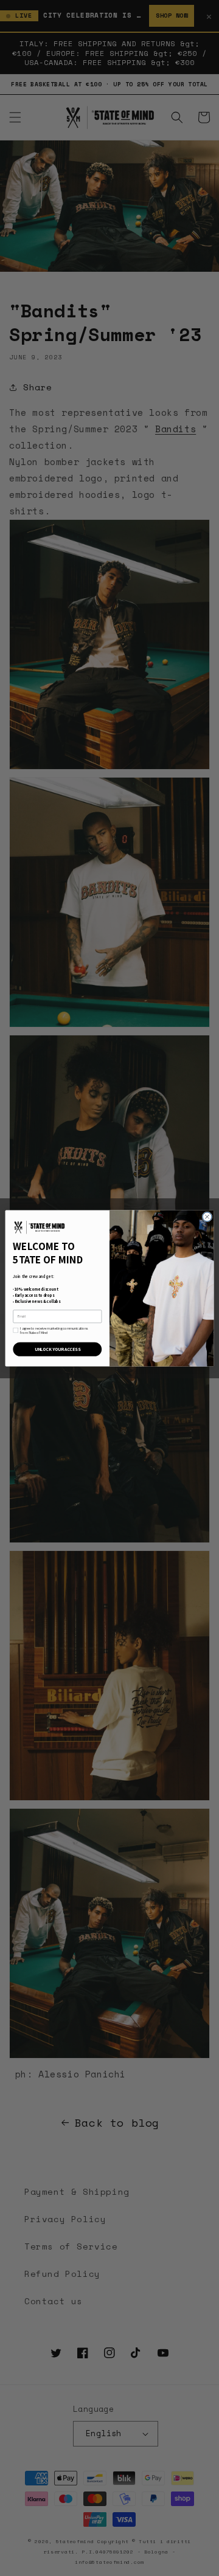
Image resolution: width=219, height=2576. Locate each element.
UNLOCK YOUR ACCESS (57, 1349)
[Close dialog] (207, 1216)
